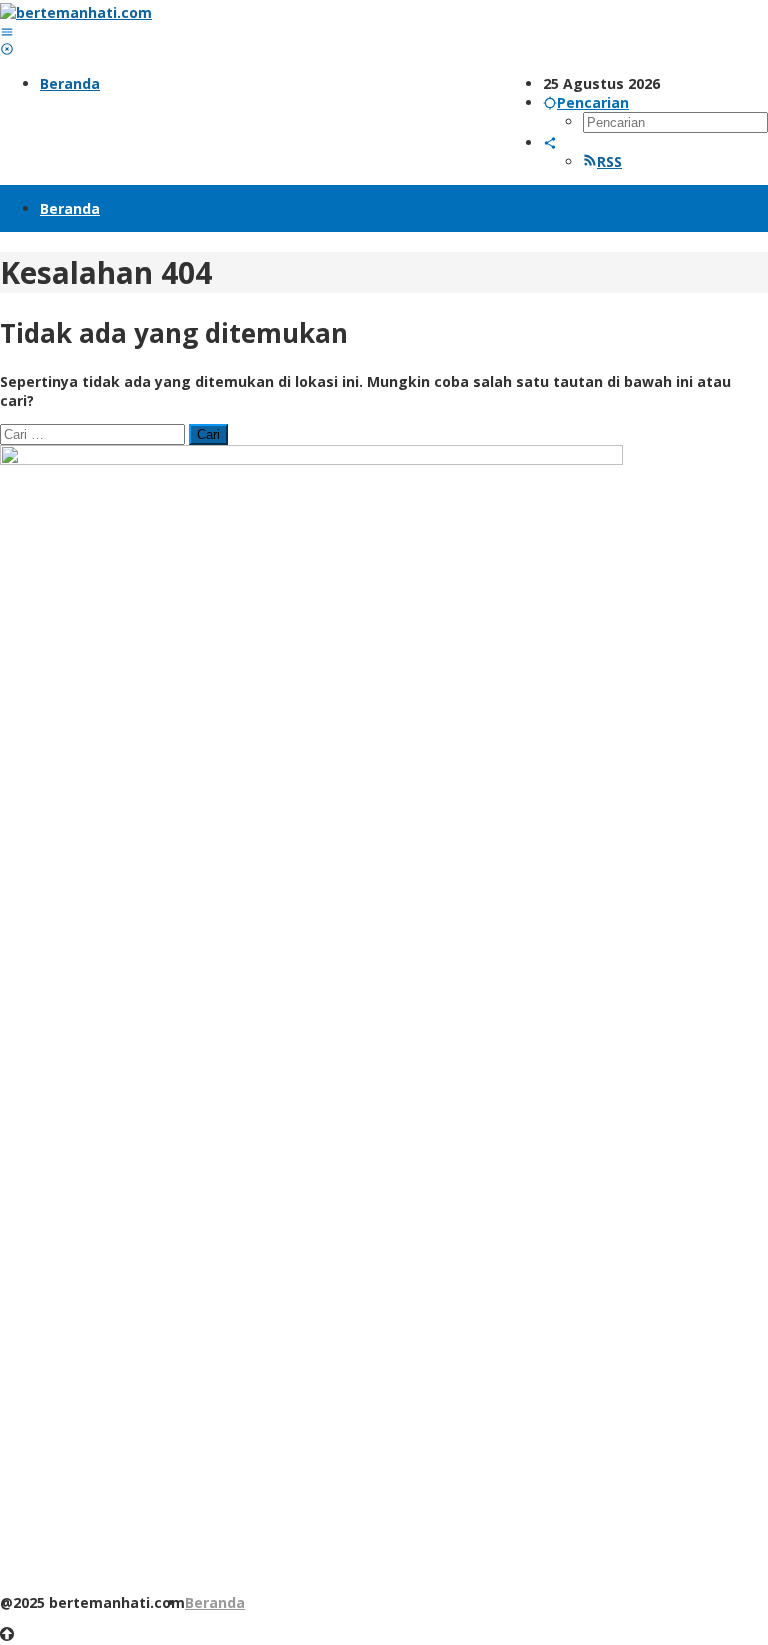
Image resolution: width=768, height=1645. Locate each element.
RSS (609, 161)
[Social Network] (550, 142)
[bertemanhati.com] (76, 12)
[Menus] (7, 31)
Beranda (215, 1602)
